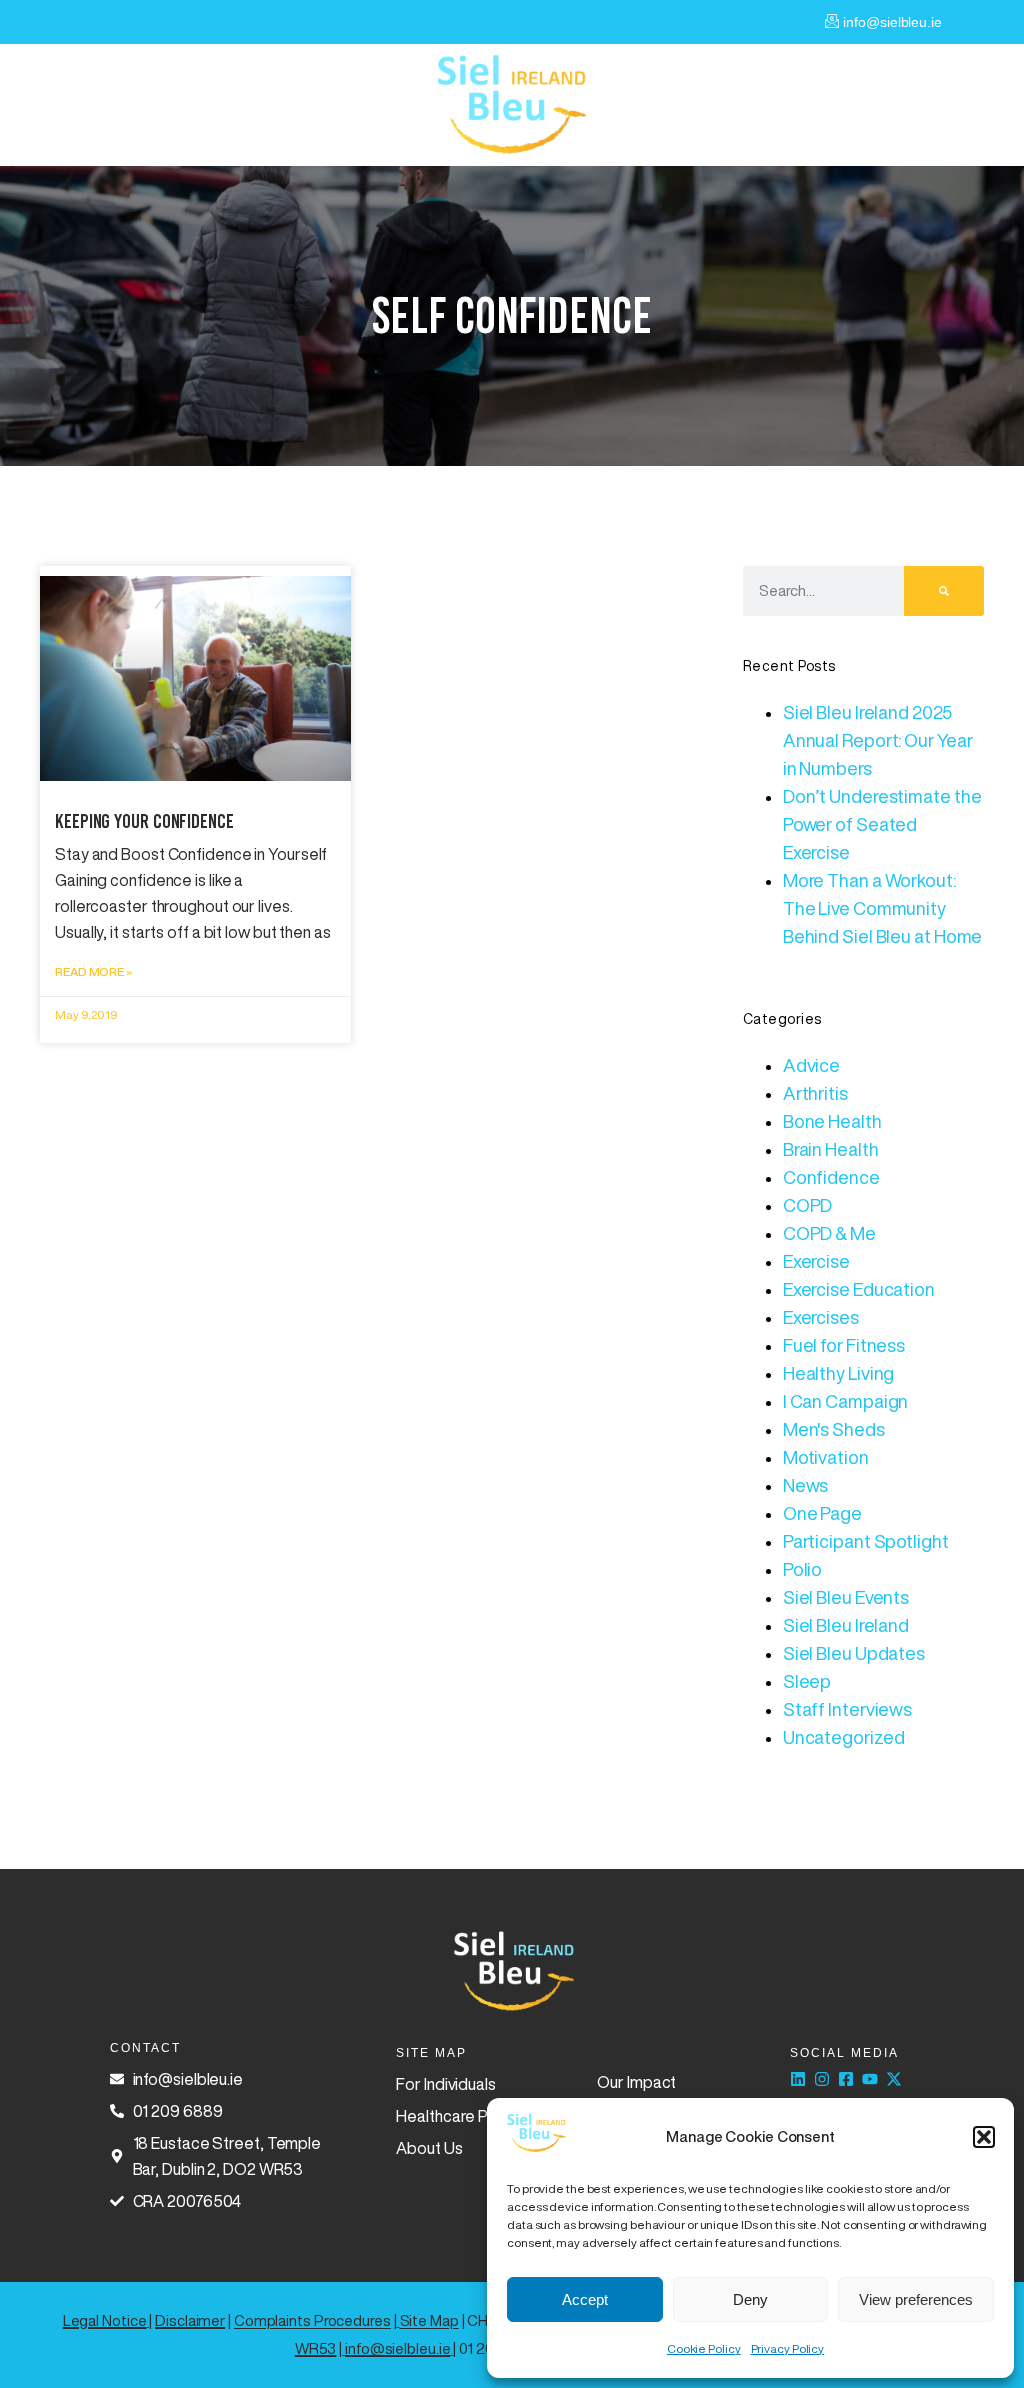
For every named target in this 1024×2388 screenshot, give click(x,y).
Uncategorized (844, 1737)
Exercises (821, 1317)
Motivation (826, 1457)
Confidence (831, 1177)
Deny (750, 2299)
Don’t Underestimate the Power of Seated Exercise (882, 824)
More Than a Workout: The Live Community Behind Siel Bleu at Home (883, 908)
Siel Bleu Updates (854, 1653)
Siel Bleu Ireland (846, 1625)
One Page (822, 1513)
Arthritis (815, 1093)
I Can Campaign (846, 1401)
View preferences (916, 2299)
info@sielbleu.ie (397, 2348)
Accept (585, 2299)
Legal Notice (105, 2320)
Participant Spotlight (866, 1541)
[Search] (944, 591)
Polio (803, 1569)
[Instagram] (822, 2079)
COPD (808, 1205)
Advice (811, 1065)
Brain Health (831, 1149)
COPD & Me (829, 1233)
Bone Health (832, 1121)
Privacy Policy (788, 2348)
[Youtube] (870, 2079)
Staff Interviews (847, 1709)
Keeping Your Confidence (144, 821)
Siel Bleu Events (846, 1597)
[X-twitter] (894, 2079)
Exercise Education (859, 1289)
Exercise (816, 1261)
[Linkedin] (798, 2079)
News (806, 1485)
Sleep (807, 1681)
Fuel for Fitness (844, 1345)
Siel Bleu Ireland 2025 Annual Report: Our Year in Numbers (878, 740)
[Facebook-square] (846, 2079)
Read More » (93, 971)
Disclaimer (190, 2320)
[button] (984, 2137)
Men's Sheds (834, 1429)
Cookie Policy (704, 2348)
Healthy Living (839, 1373)
